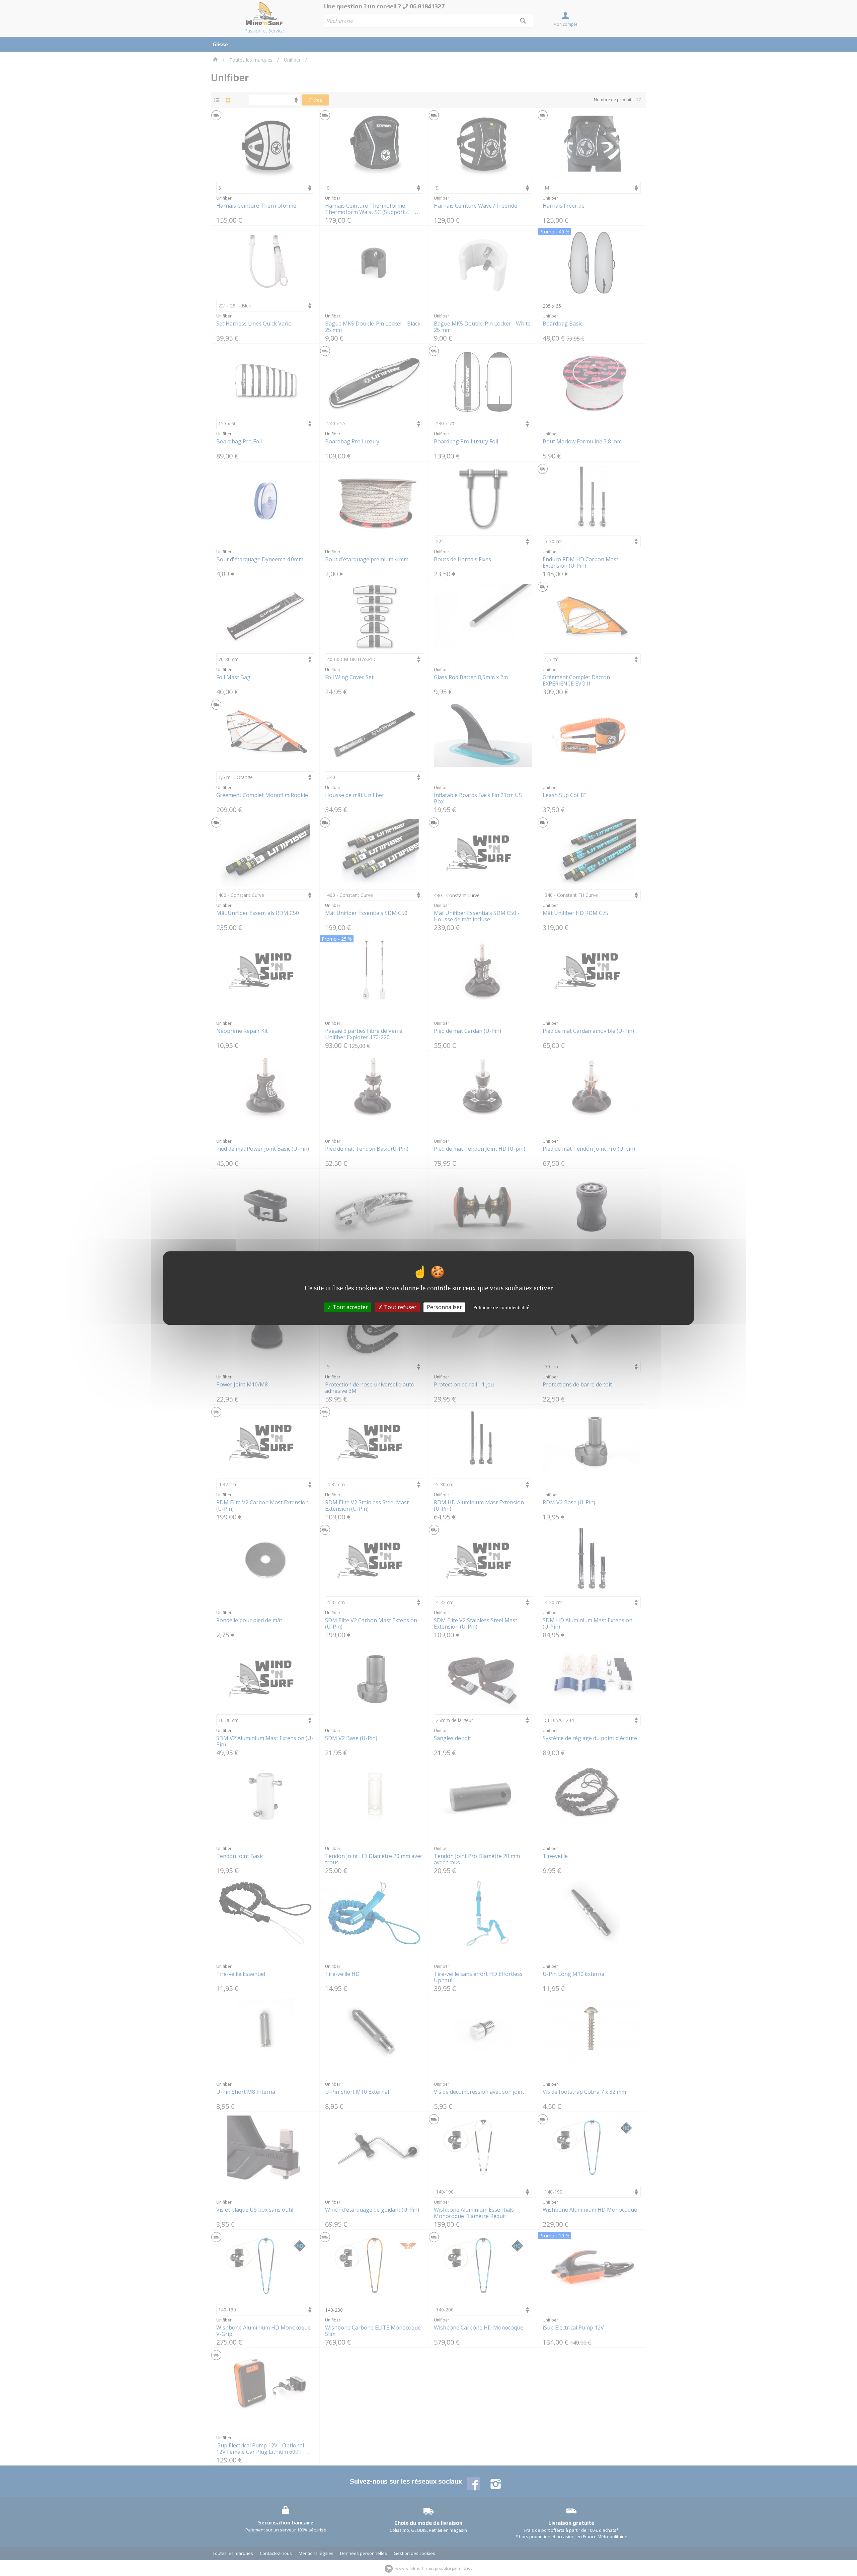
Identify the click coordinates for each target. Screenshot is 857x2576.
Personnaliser (444, 1307)
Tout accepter (350, 1307)
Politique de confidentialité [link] (501, 1307)
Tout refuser (400, 1307)
